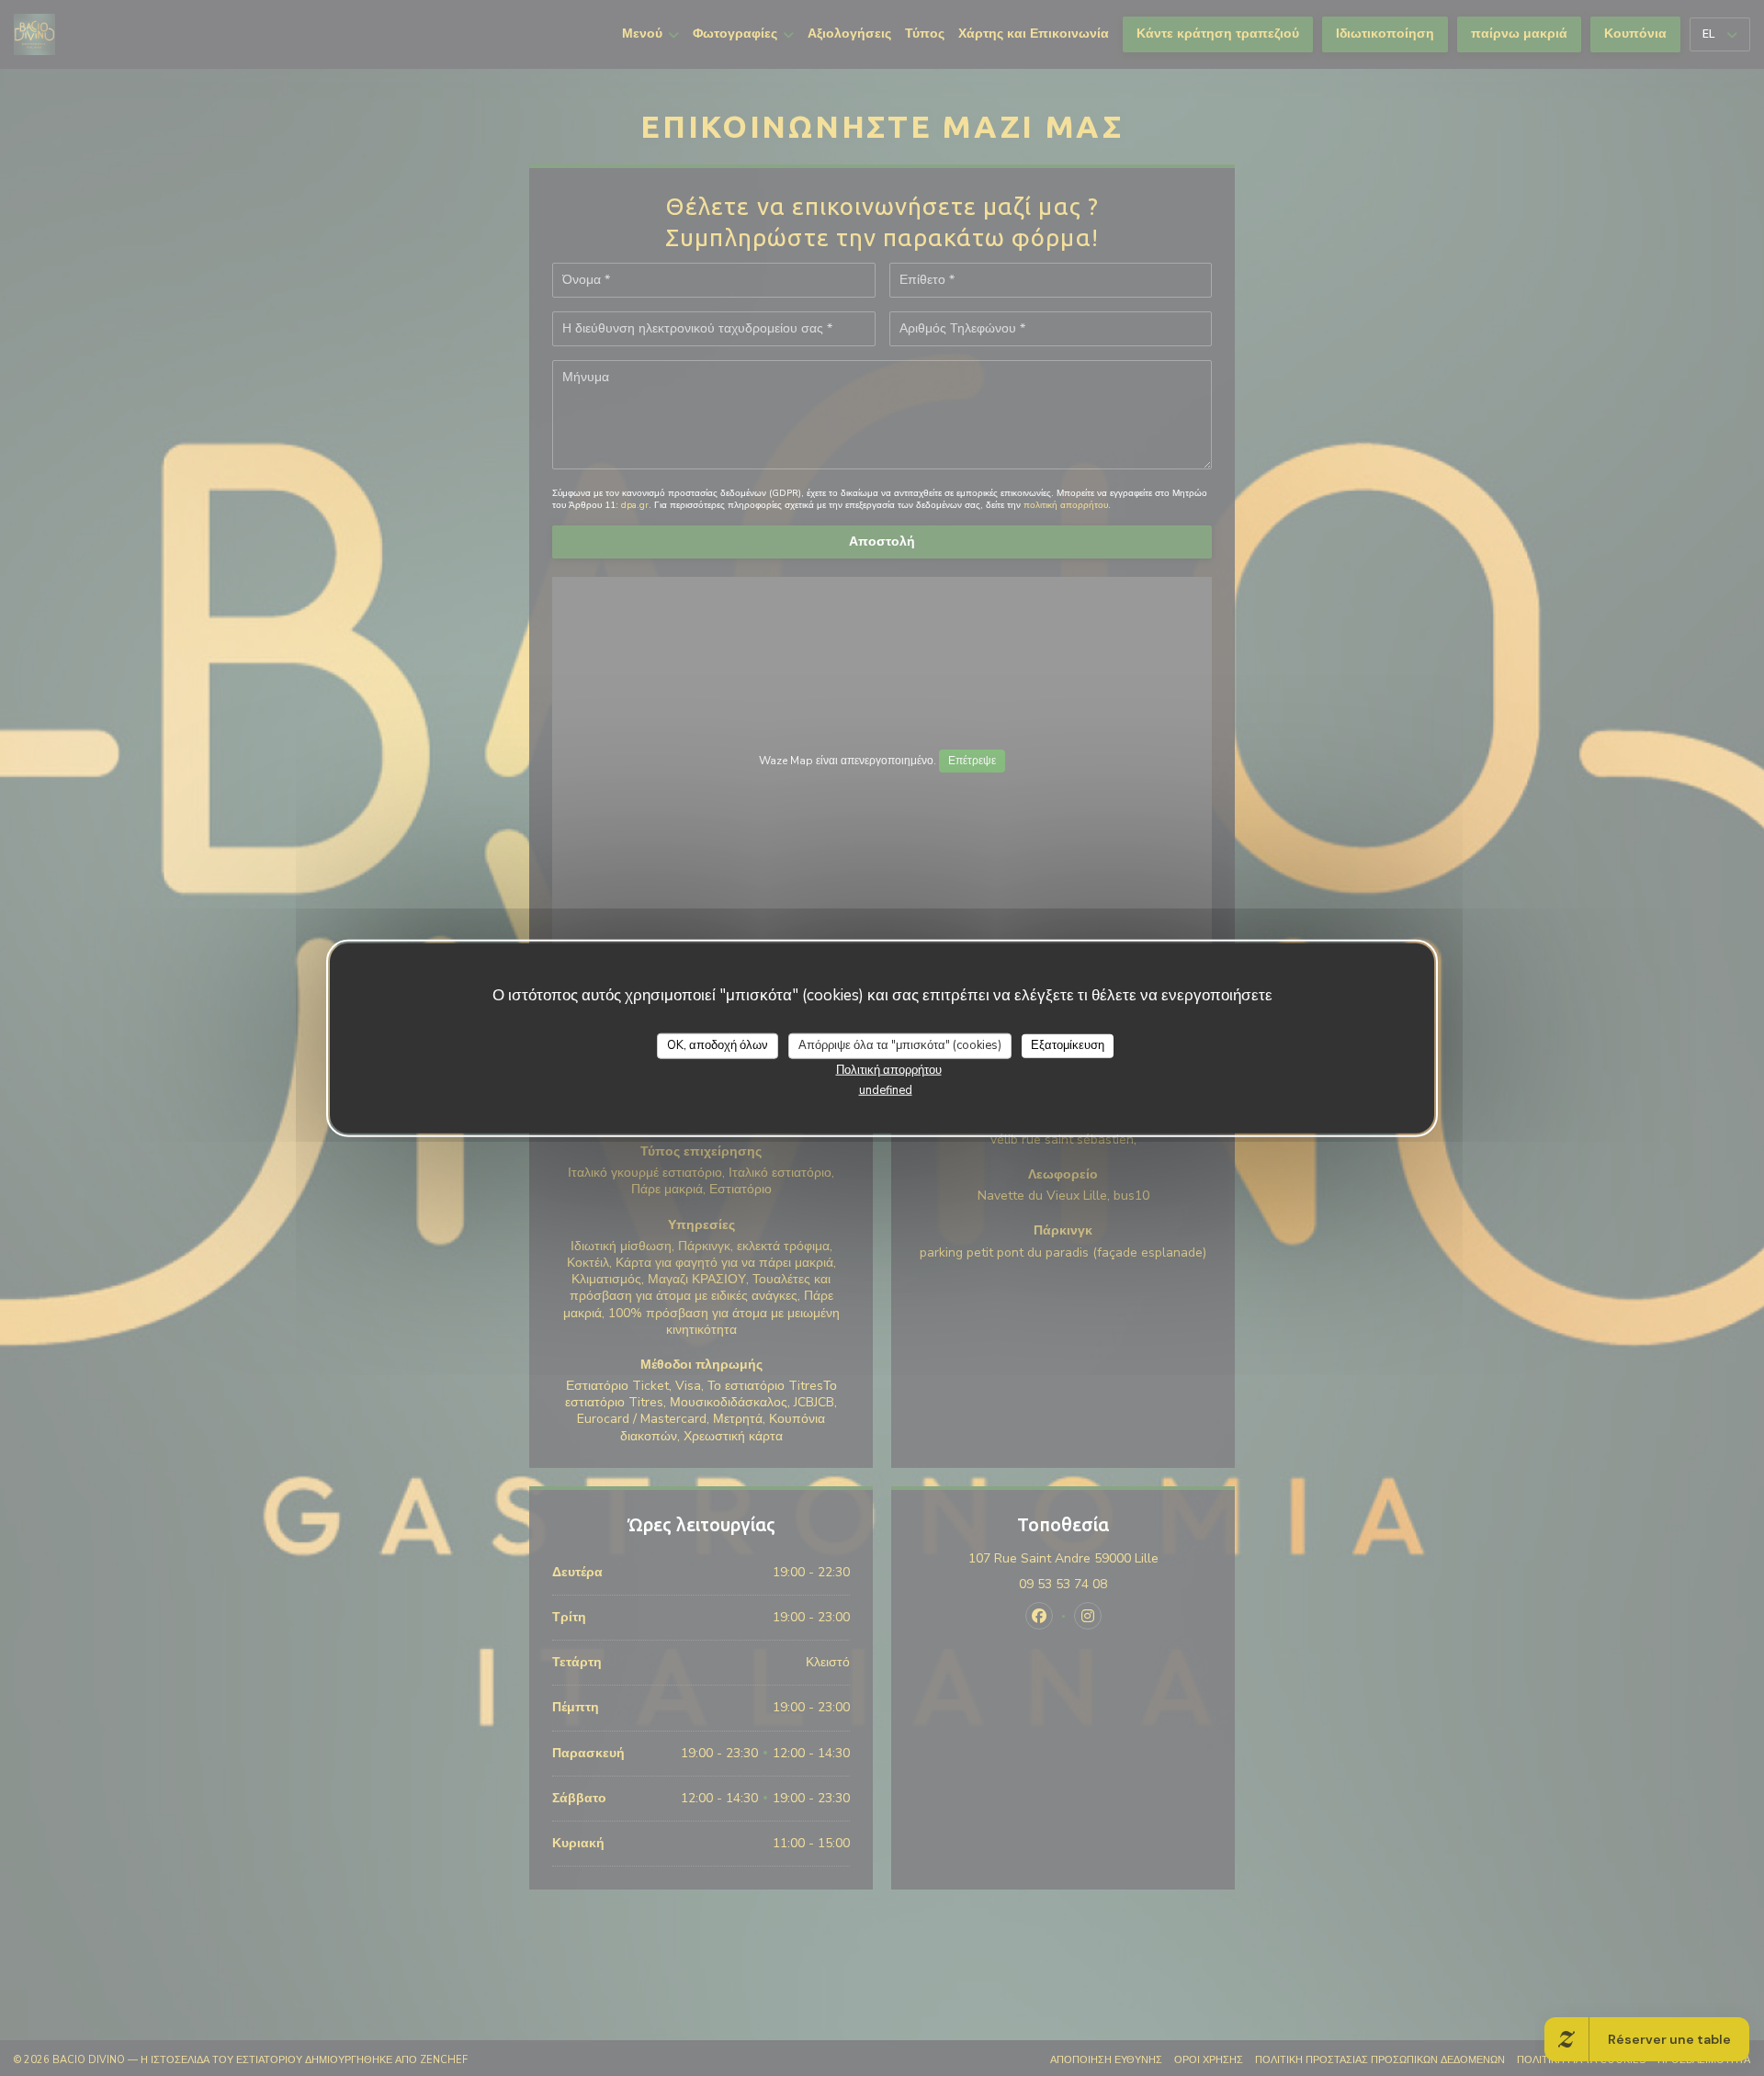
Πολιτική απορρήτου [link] (889, 1069)
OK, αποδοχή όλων (718, 1045)
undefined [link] (886, 1089)
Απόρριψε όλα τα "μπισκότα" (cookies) (900, 1045)
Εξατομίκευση (1068, 1045)
